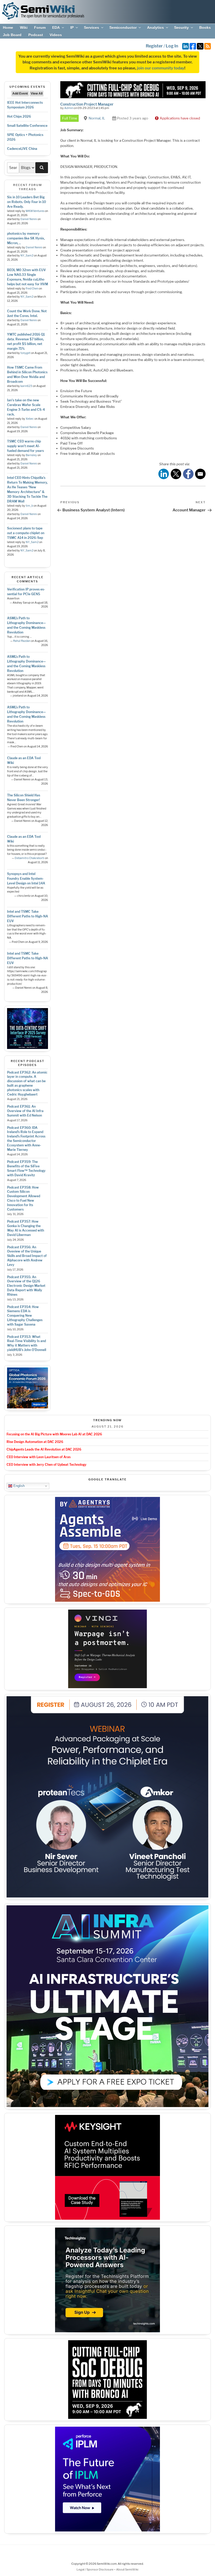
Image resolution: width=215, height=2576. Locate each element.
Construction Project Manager (87, 104)
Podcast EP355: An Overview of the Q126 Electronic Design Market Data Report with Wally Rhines (26, 1286)
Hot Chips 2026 (19, 116)
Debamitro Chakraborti (29, 858)
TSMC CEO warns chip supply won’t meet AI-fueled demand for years (25, 446)
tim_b (29, 506)
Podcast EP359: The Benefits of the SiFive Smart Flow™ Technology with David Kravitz (26, 1168)
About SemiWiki (127, 2569)
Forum (40, 28)
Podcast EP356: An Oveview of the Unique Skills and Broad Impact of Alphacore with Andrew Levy (27, 1256)
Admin (69, 108)
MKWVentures (35, 211)
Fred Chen (32, 289)
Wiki (24, 28)
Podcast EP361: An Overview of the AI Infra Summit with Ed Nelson (25, 1111)
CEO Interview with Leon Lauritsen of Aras (39, 1457)
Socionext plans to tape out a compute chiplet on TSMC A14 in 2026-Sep (26, 533)
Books (205, 28)
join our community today (161, 68)
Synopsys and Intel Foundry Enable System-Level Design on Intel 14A (26, 879)
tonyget (25, 353)
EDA (56, 28)
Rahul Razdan (22, 641)
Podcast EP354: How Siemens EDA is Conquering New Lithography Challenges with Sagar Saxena (25, 1316)
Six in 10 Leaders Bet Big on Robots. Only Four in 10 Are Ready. (26, 202)
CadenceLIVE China (22, 149)
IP (72, 28)
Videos (56, 35)
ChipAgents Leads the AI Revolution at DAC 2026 (44, 1449)
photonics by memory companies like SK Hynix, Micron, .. (26, 238)
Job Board (12, 35)
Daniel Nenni (29, 219)
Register (154, 46)
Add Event (20, 94)
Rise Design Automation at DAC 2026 (35, 1442)
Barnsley (31, 455)
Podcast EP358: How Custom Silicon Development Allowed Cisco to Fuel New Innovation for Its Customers (24, 1198)
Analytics (155, 28)
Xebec (30, 419)
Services (92, 28)
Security (181, 28)
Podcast (36, 35)
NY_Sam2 (27, 256)
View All (37, 94)
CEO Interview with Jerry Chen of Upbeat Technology (47, 1465)
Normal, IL (97, 118)
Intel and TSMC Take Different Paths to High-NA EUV (28, 916)
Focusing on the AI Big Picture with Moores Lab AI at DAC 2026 (54, 1434)
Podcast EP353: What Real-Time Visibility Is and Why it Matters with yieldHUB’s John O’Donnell (27, 1343)
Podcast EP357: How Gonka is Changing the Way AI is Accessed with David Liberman (26, 1228)
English (18, 1486)
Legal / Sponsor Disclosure (95, 2569)
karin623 (26, 386)
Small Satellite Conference (27, 126)
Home (8, 28)
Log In (172, 46)
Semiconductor (123, 28)
